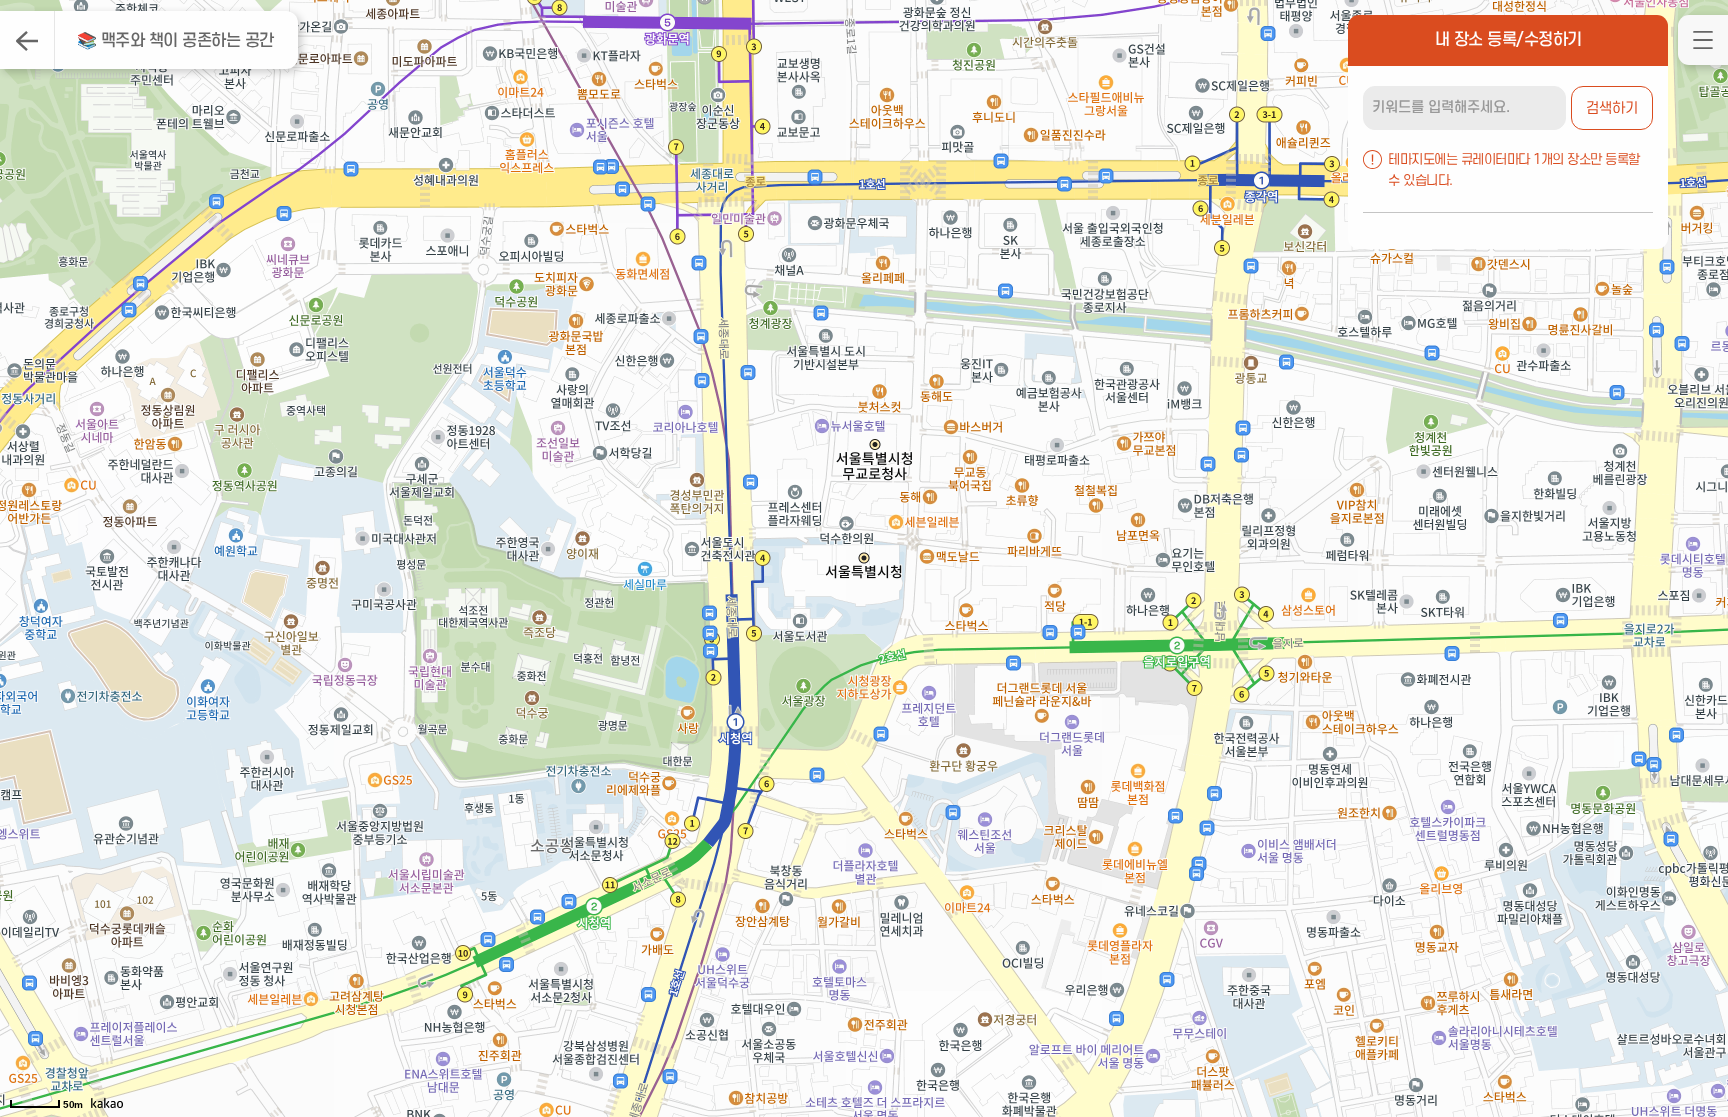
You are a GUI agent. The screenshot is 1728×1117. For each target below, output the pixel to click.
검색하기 (1612, 108)
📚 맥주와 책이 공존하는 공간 (175, 41)
